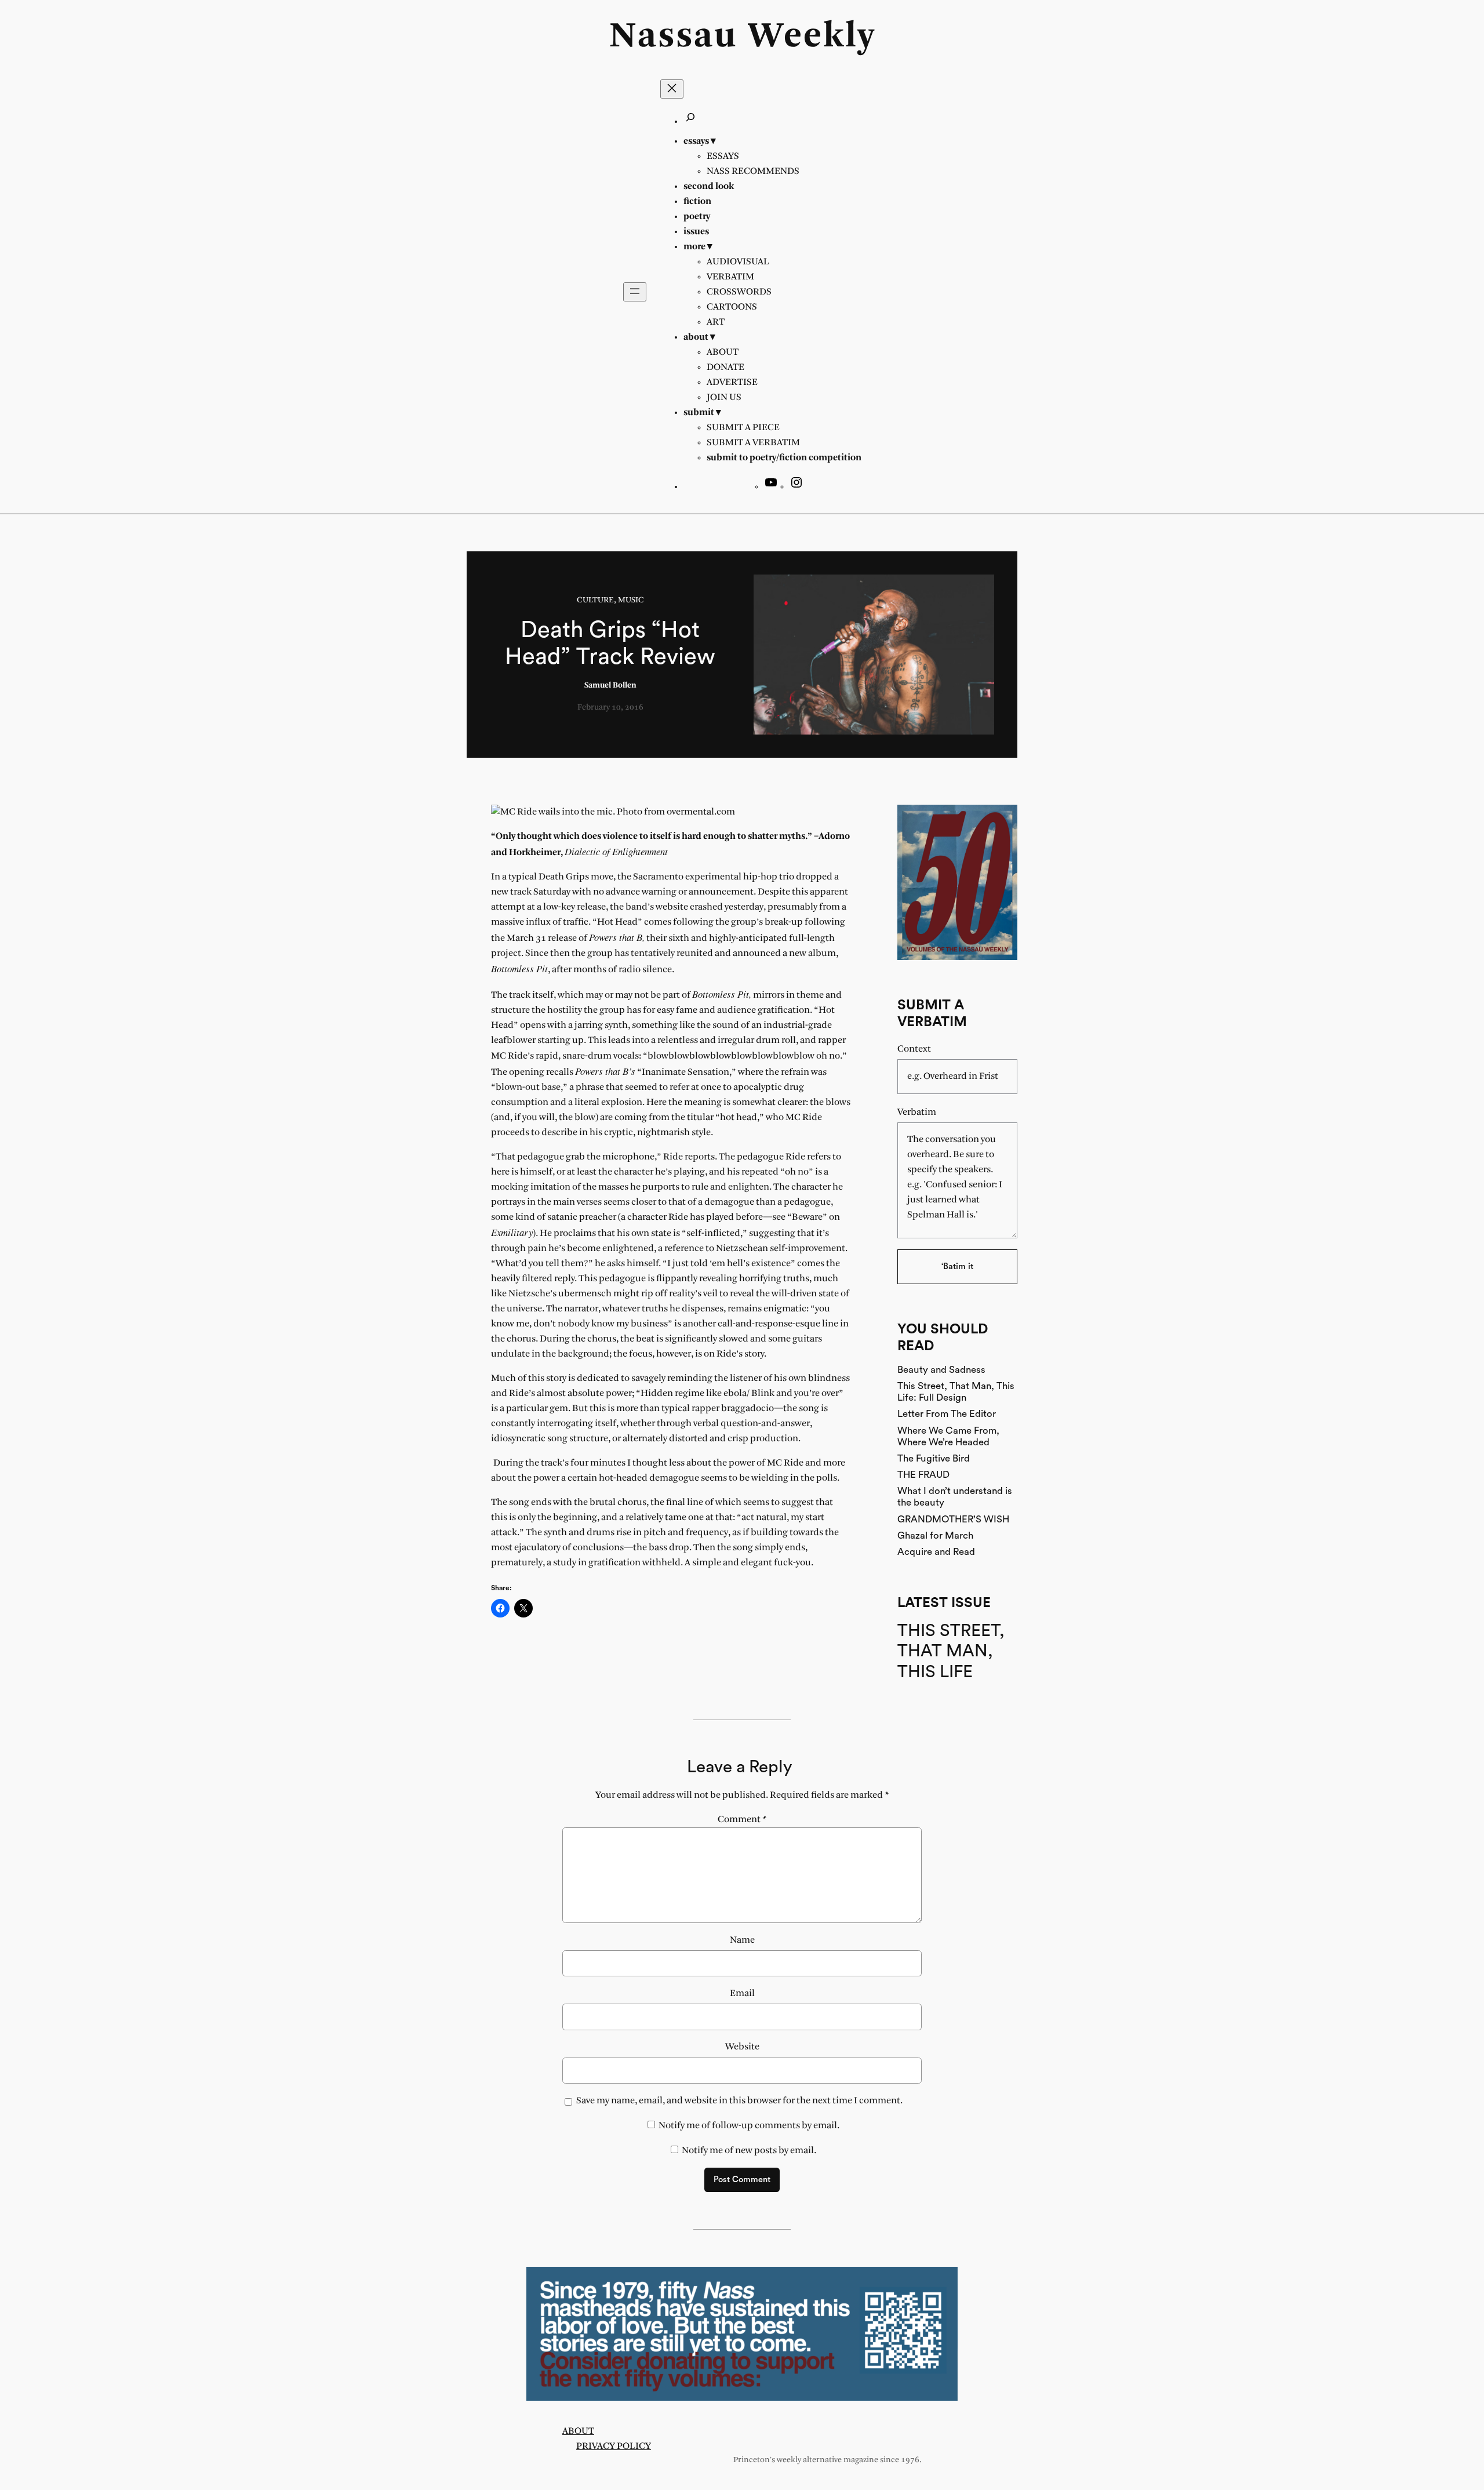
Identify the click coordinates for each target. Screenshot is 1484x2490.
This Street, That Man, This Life (951, 1651)
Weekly (812, 37)
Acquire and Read (936, 1552)
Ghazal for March (935, 1535)
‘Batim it (957, 1266)
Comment (742, 1820)
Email (742, 1993)
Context (914, 1049)
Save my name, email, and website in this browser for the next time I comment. (739, 2101)
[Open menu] (635, 292)
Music (631, 600)
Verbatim (917, 1112)
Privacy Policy (614, 2446)
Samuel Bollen (610, 686)
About (578, 2431)
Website (742, 2047)
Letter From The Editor (947, 1414)
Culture (595, 600)
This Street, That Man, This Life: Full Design (956, 1392)
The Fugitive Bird (934, 1458)
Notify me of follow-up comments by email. (749, 2126)
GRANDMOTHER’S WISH (953, 1519)
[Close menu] (672, 89)
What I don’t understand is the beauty (955, 1497)
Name (742, 1940)
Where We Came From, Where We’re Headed (948, 1436)
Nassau (673, 37)
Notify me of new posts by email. (749, 2151)
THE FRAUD (923, 1475)
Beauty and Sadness (941, 1370)
